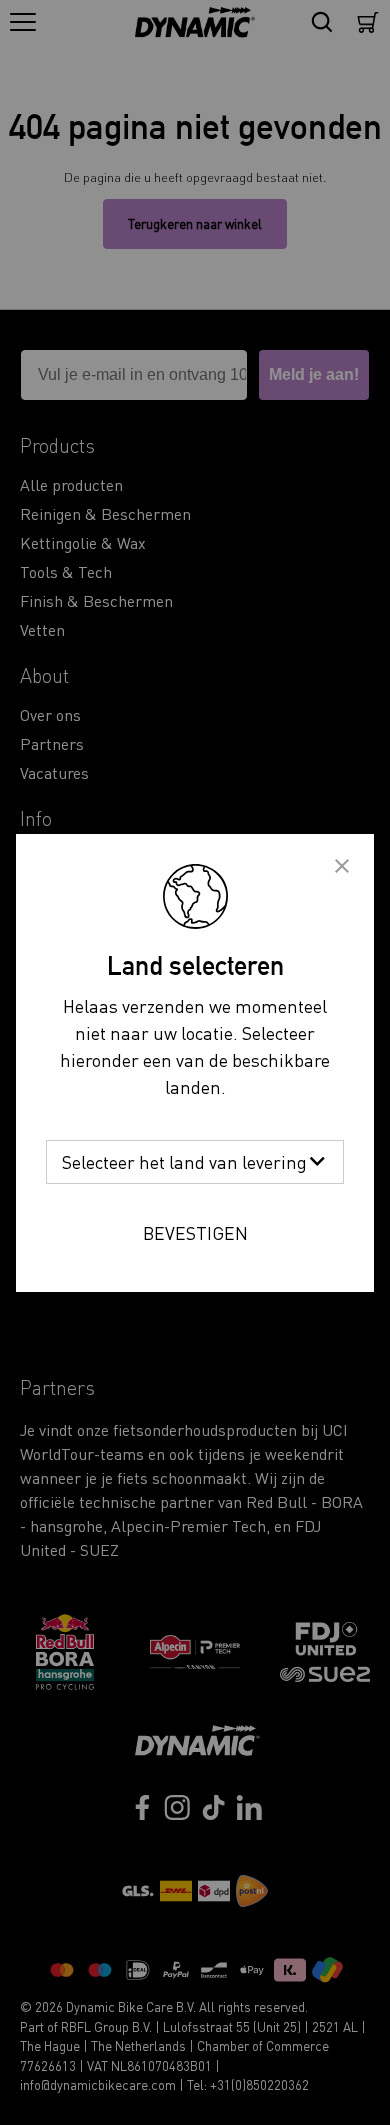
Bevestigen (195, 1232)
